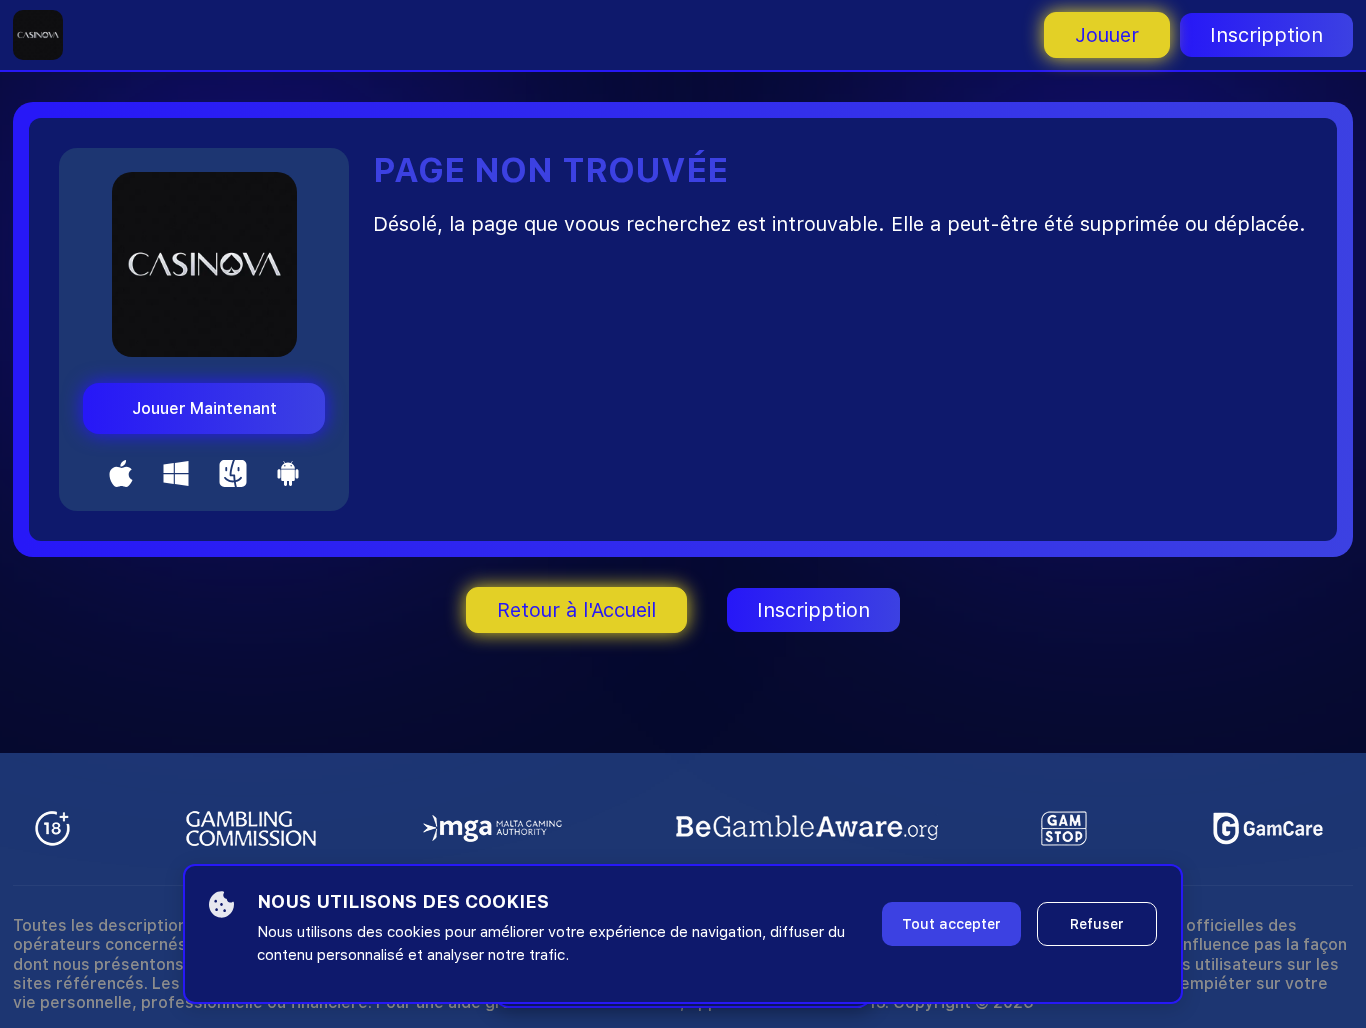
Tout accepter (951, 924)
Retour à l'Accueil (576, 610)
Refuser (1097, 924)
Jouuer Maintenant (204, 408)
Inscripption (1266, 35)
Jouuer (1107, 35)
